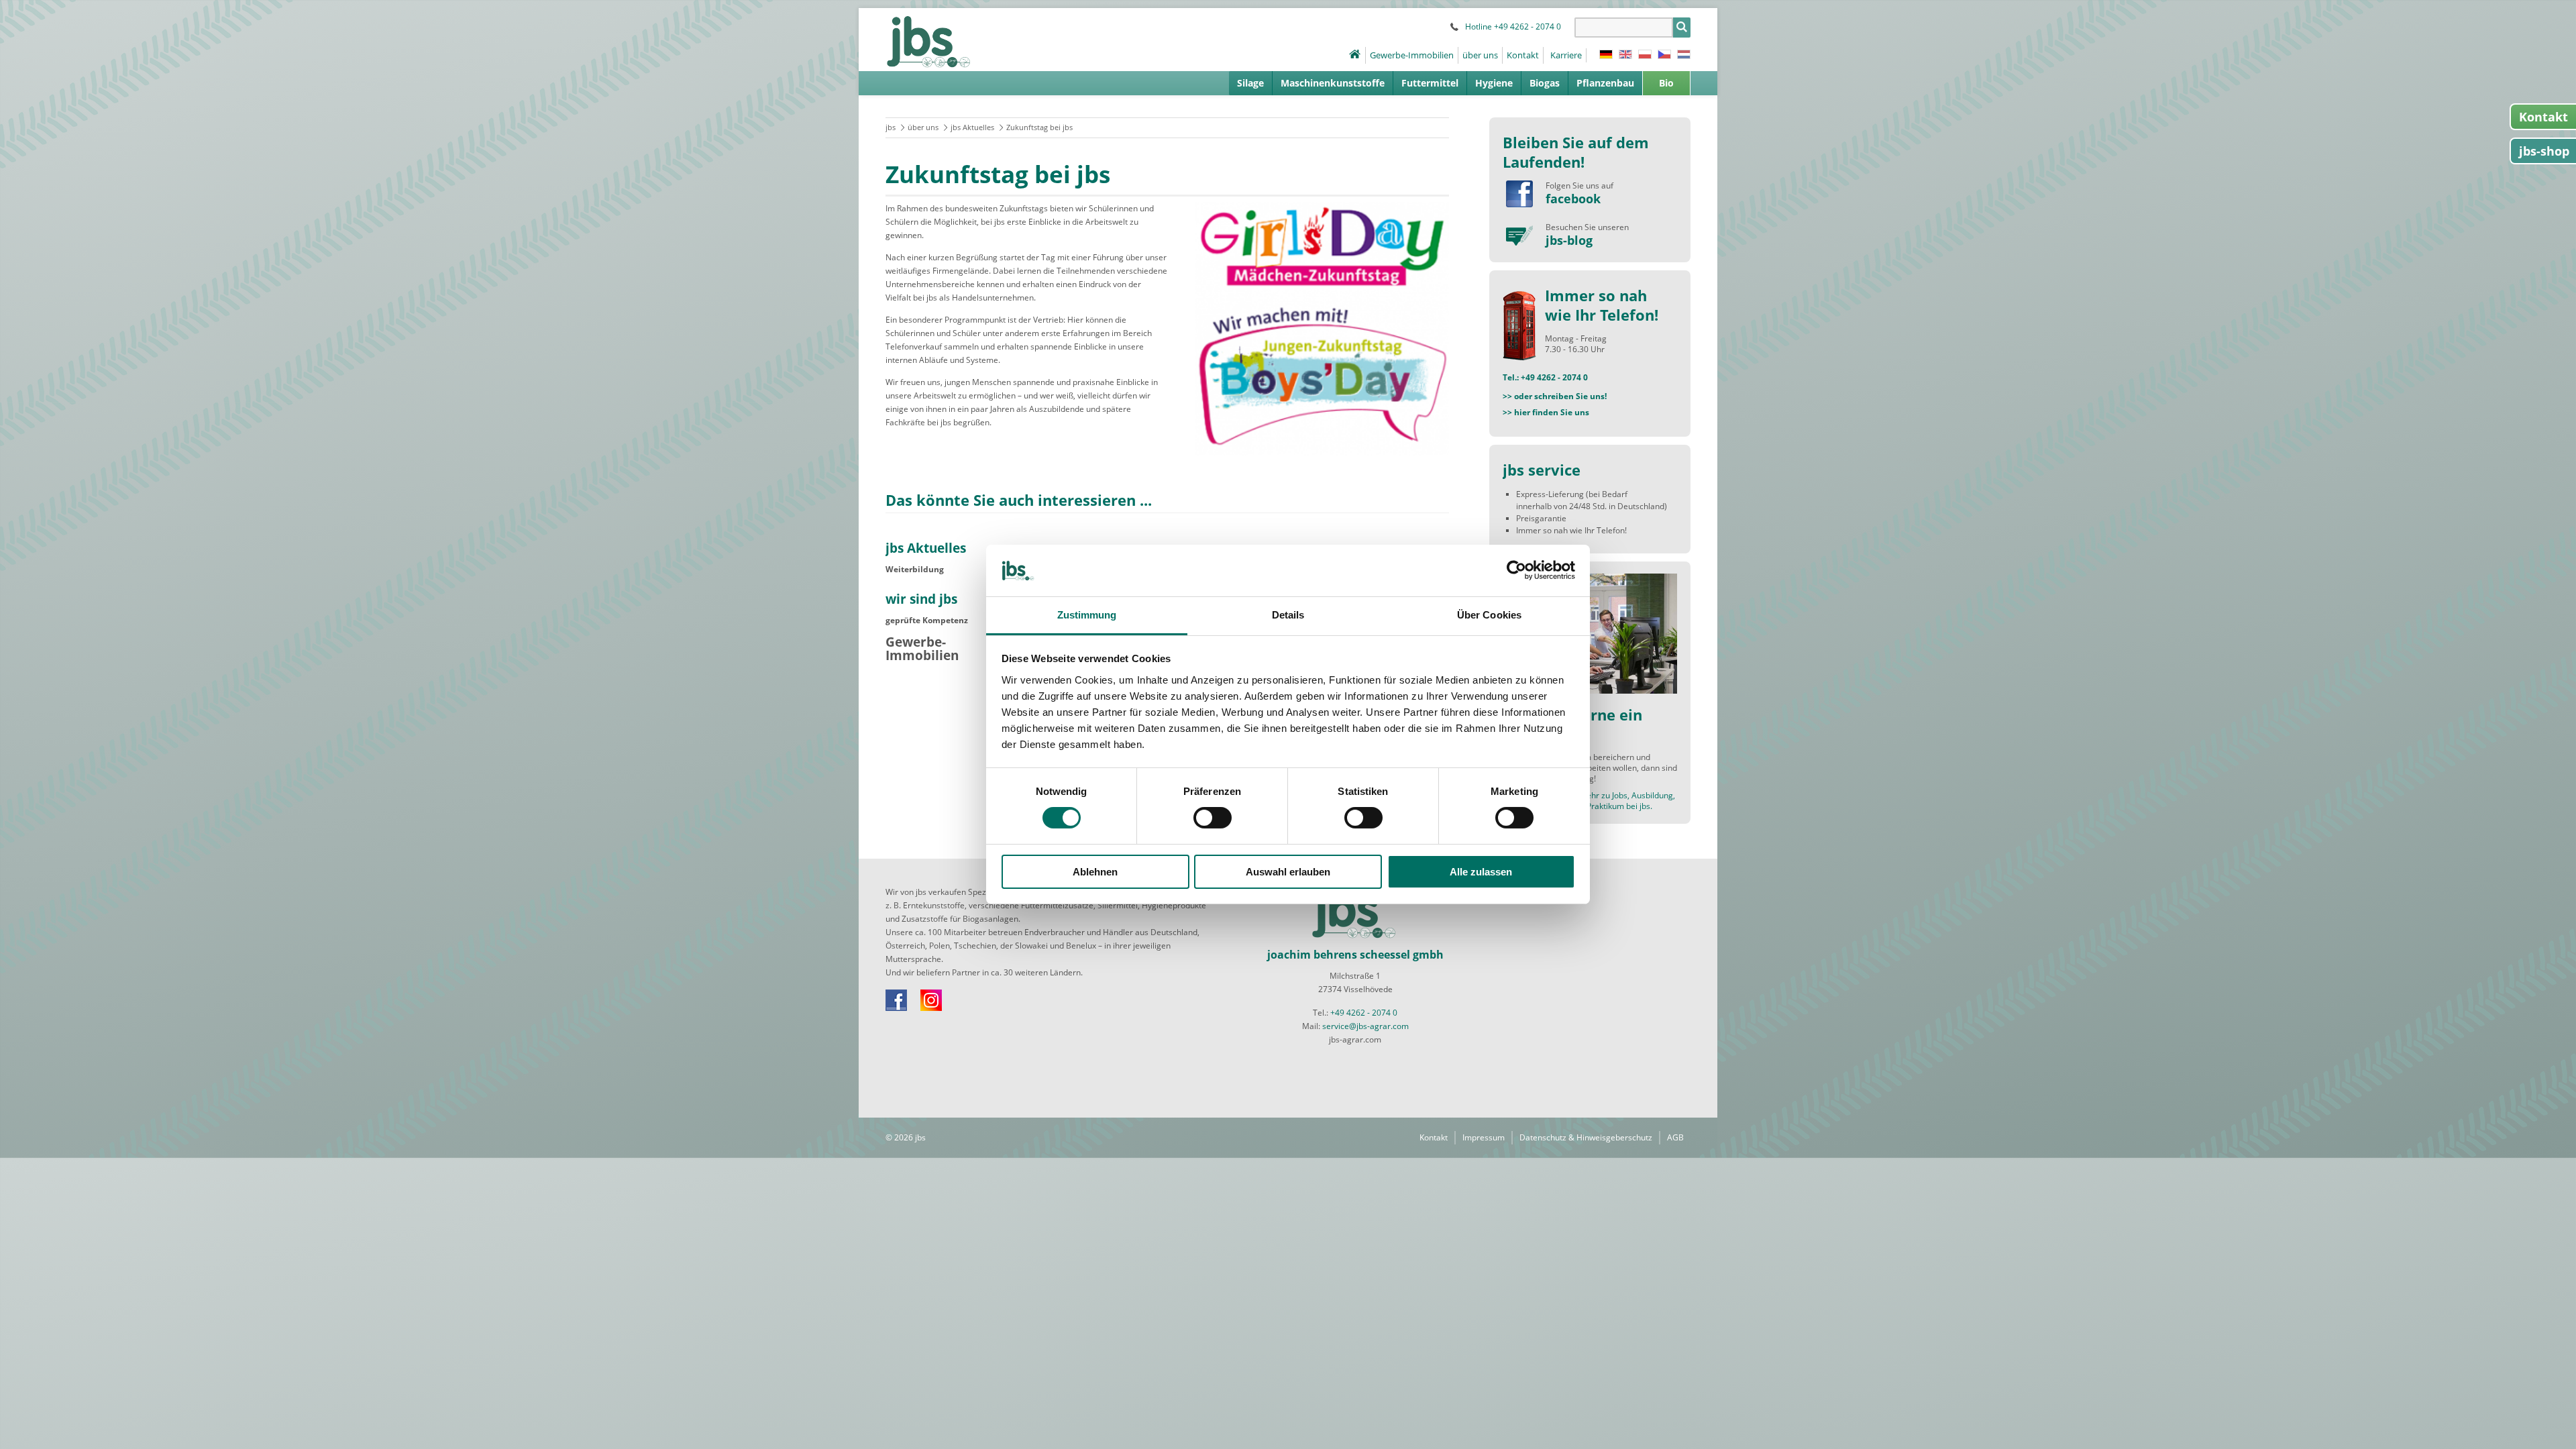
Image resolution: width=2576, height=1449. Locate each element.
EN (1625, 54)
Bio (1666, 83)
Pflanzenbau (1605, 83)
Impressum (1484, 1137)
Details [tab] (1288, 615)
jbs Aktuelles (972, 127)
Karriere (1566, 55)
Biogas (1545, 83)
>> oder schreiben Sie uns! (1555, 396)
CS (1664, 54)
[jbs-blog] (1519, 235)
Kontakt (1523, 55)
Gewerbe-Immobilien (1412, 55)
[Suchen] (1682, 28)
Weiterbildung (915, 569)
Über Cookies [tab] (1489, 615)
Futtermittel (1430, 83)
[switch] (1213, 818)
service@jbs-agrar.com (1365, 1026)
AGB (1675, 1137)
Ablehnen (1095, 872)
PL (1645, 54)
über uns (1480, 55)
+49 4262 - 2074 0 (1364, 1013)
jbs (891, 127)
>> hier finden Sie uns (1546, 412)
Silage (1250, 83)
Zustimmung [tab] (1087, 615)
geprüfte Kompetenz (927, 620)
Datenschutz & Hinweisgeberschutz (1586, 1137)
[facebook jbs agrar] (1519, 194)
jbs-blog (1569, 240)
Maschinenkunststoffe (1333, 83)
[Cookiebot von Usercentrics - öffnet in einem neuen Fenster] (1516, 570)
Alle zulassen (1481, 872)
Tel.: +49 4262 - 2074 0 (1545, 377)
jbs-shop (2544, 151)
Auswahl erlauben (1288, 872)
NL (1684, 54)
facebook (1573, 199)
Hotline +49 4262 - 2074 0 (1513, 26)
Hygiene (1494, 83)
